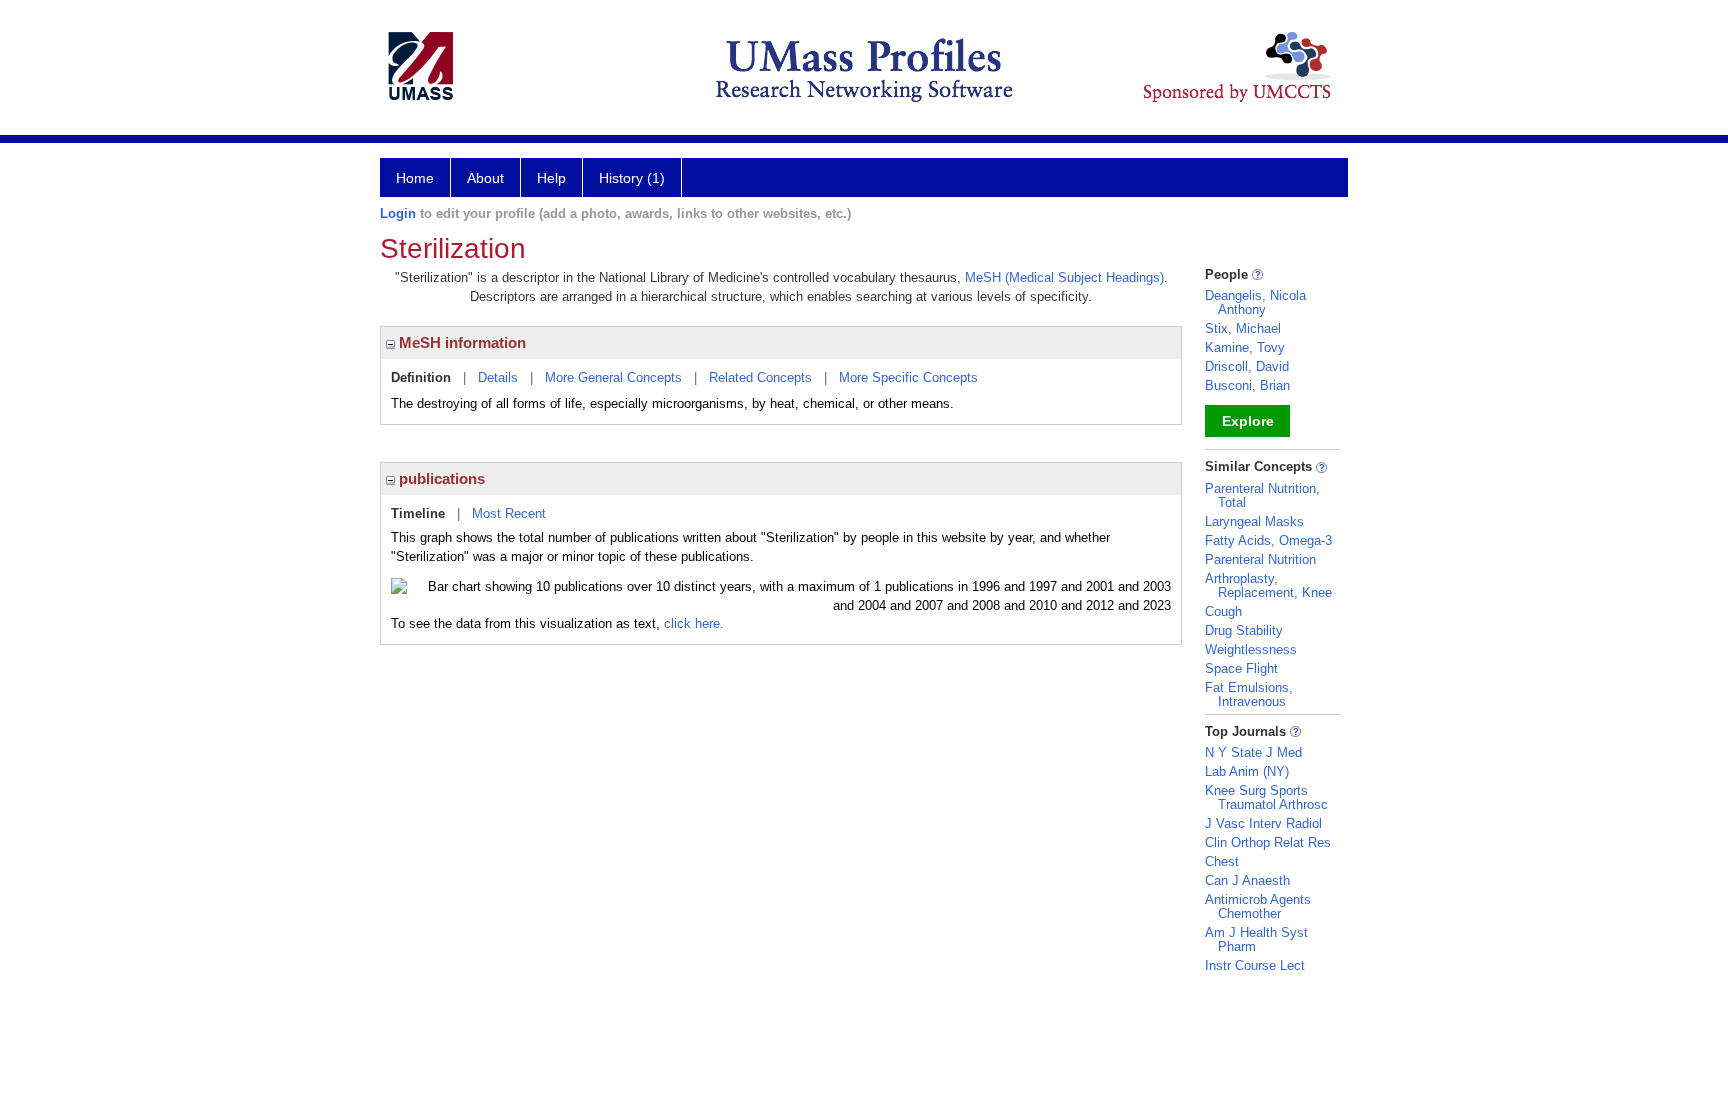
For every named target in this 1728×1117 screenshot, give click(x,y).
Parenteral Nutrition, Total (1262, 495)
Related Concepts (760, 377)
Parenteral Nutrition (1260, 559)
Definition (421, 377)
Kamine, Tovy (1245, 347)
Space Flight (1241, 668)
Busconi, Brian (1247, 385)
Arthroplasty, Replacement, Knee (1268, 585)
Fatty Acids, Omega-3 (1268, 540)
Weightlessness (1251, 649)
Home (415, 178)
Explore (1248, 421)
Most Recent (509, 513)
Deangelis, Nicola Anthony (1255, 302)
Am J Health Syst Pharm (1256, 939)
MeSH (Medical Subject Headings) (1064, 277)
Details (498, 377)
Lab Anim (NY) (1247, 771)
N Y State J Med (1253, 752)
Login (398, 213)
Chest (1222, 861)
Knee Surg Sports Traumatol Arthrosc (1266, 797)
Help (551, 178)
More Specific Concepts (908, 377)
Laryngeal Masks (1254, 521)
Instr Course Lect (1255, 965)
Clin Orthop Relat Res (1268, 842)
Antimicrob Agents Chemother (1258, 906)
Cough (1223, 611)
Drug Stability (1244, 630)
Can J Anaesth (1247, 880)
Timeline (418, 513)
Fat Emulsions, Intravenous (1249, 694)
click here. (694, 623)
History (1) (632, 178)
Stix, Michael (1243, 328)
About (485, 178)
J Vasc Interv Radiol (1263, 823)
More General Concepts (613, 377)
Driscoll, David (1247, 366)
